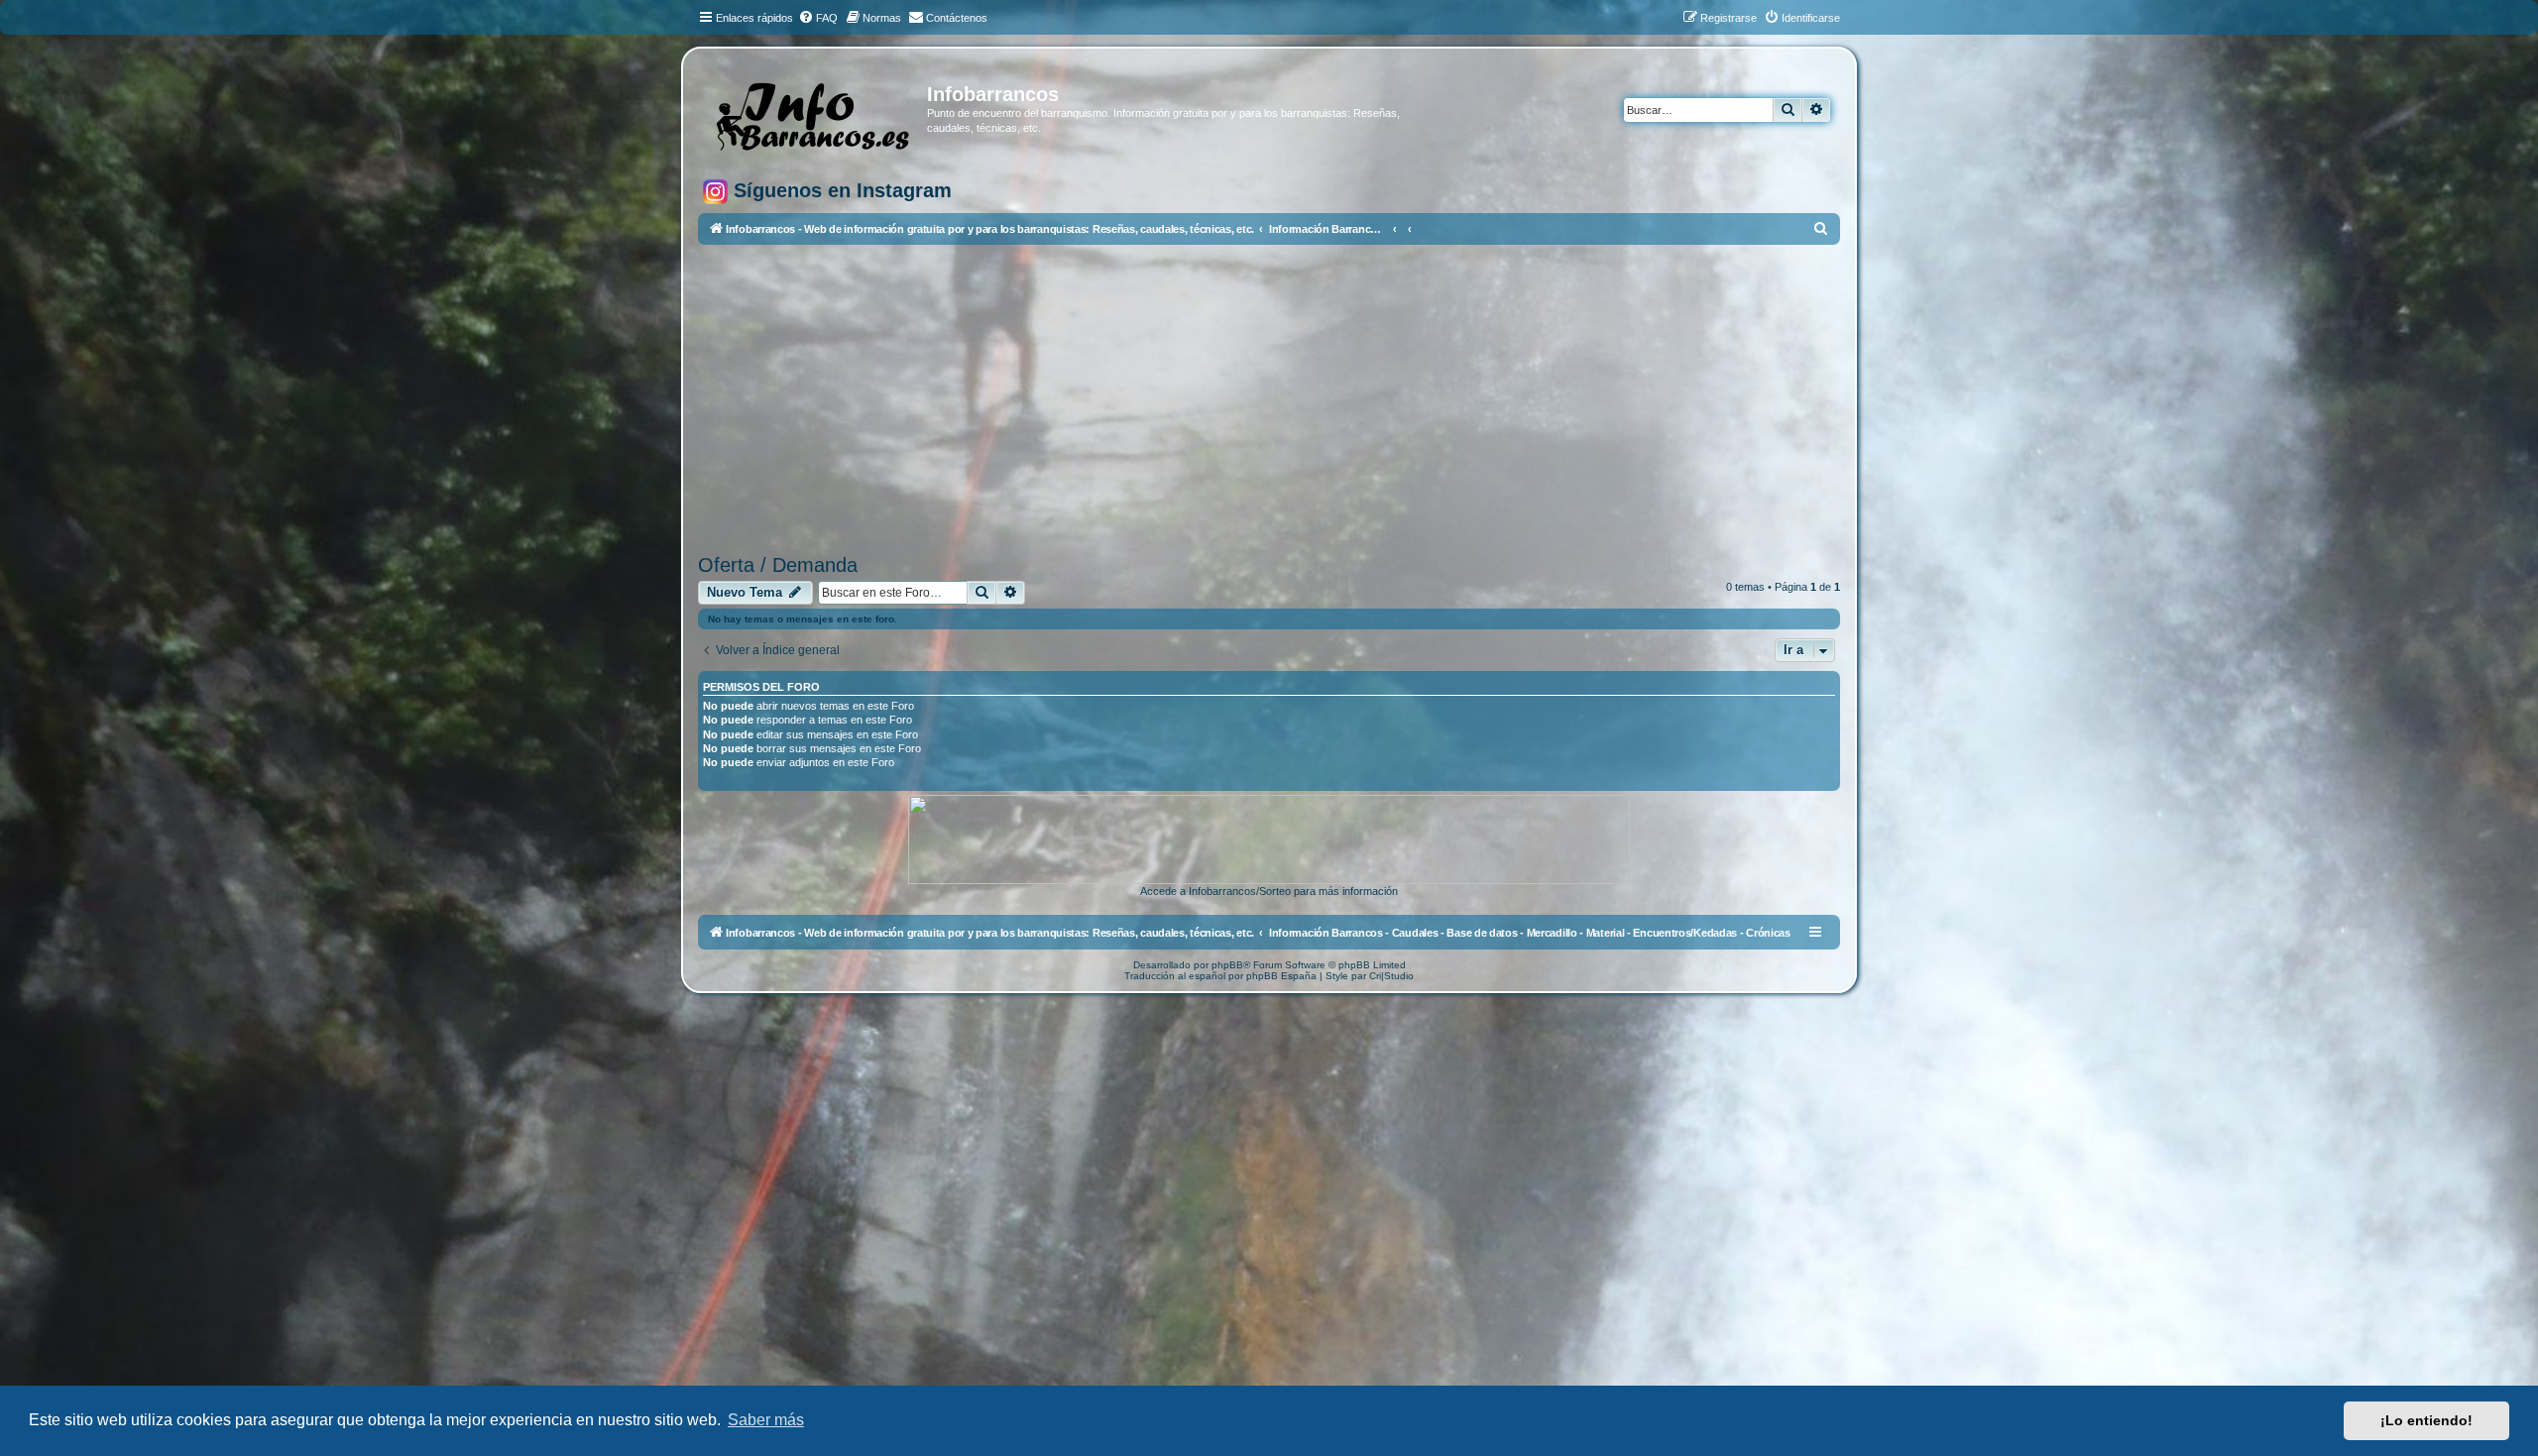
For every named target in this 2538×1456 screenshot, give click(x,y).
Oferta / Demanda (778, 565)
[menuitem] (818, 18)
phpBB (1227, 965)
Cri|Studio (1391, 976)
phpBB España (1281, 976)
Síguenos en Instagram (840, 190)
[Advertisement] (1269, 399)
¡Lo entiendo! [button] (2426, 1420)
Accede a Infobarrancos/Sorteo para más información (1269, 891)
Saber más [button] (766, 1420)
